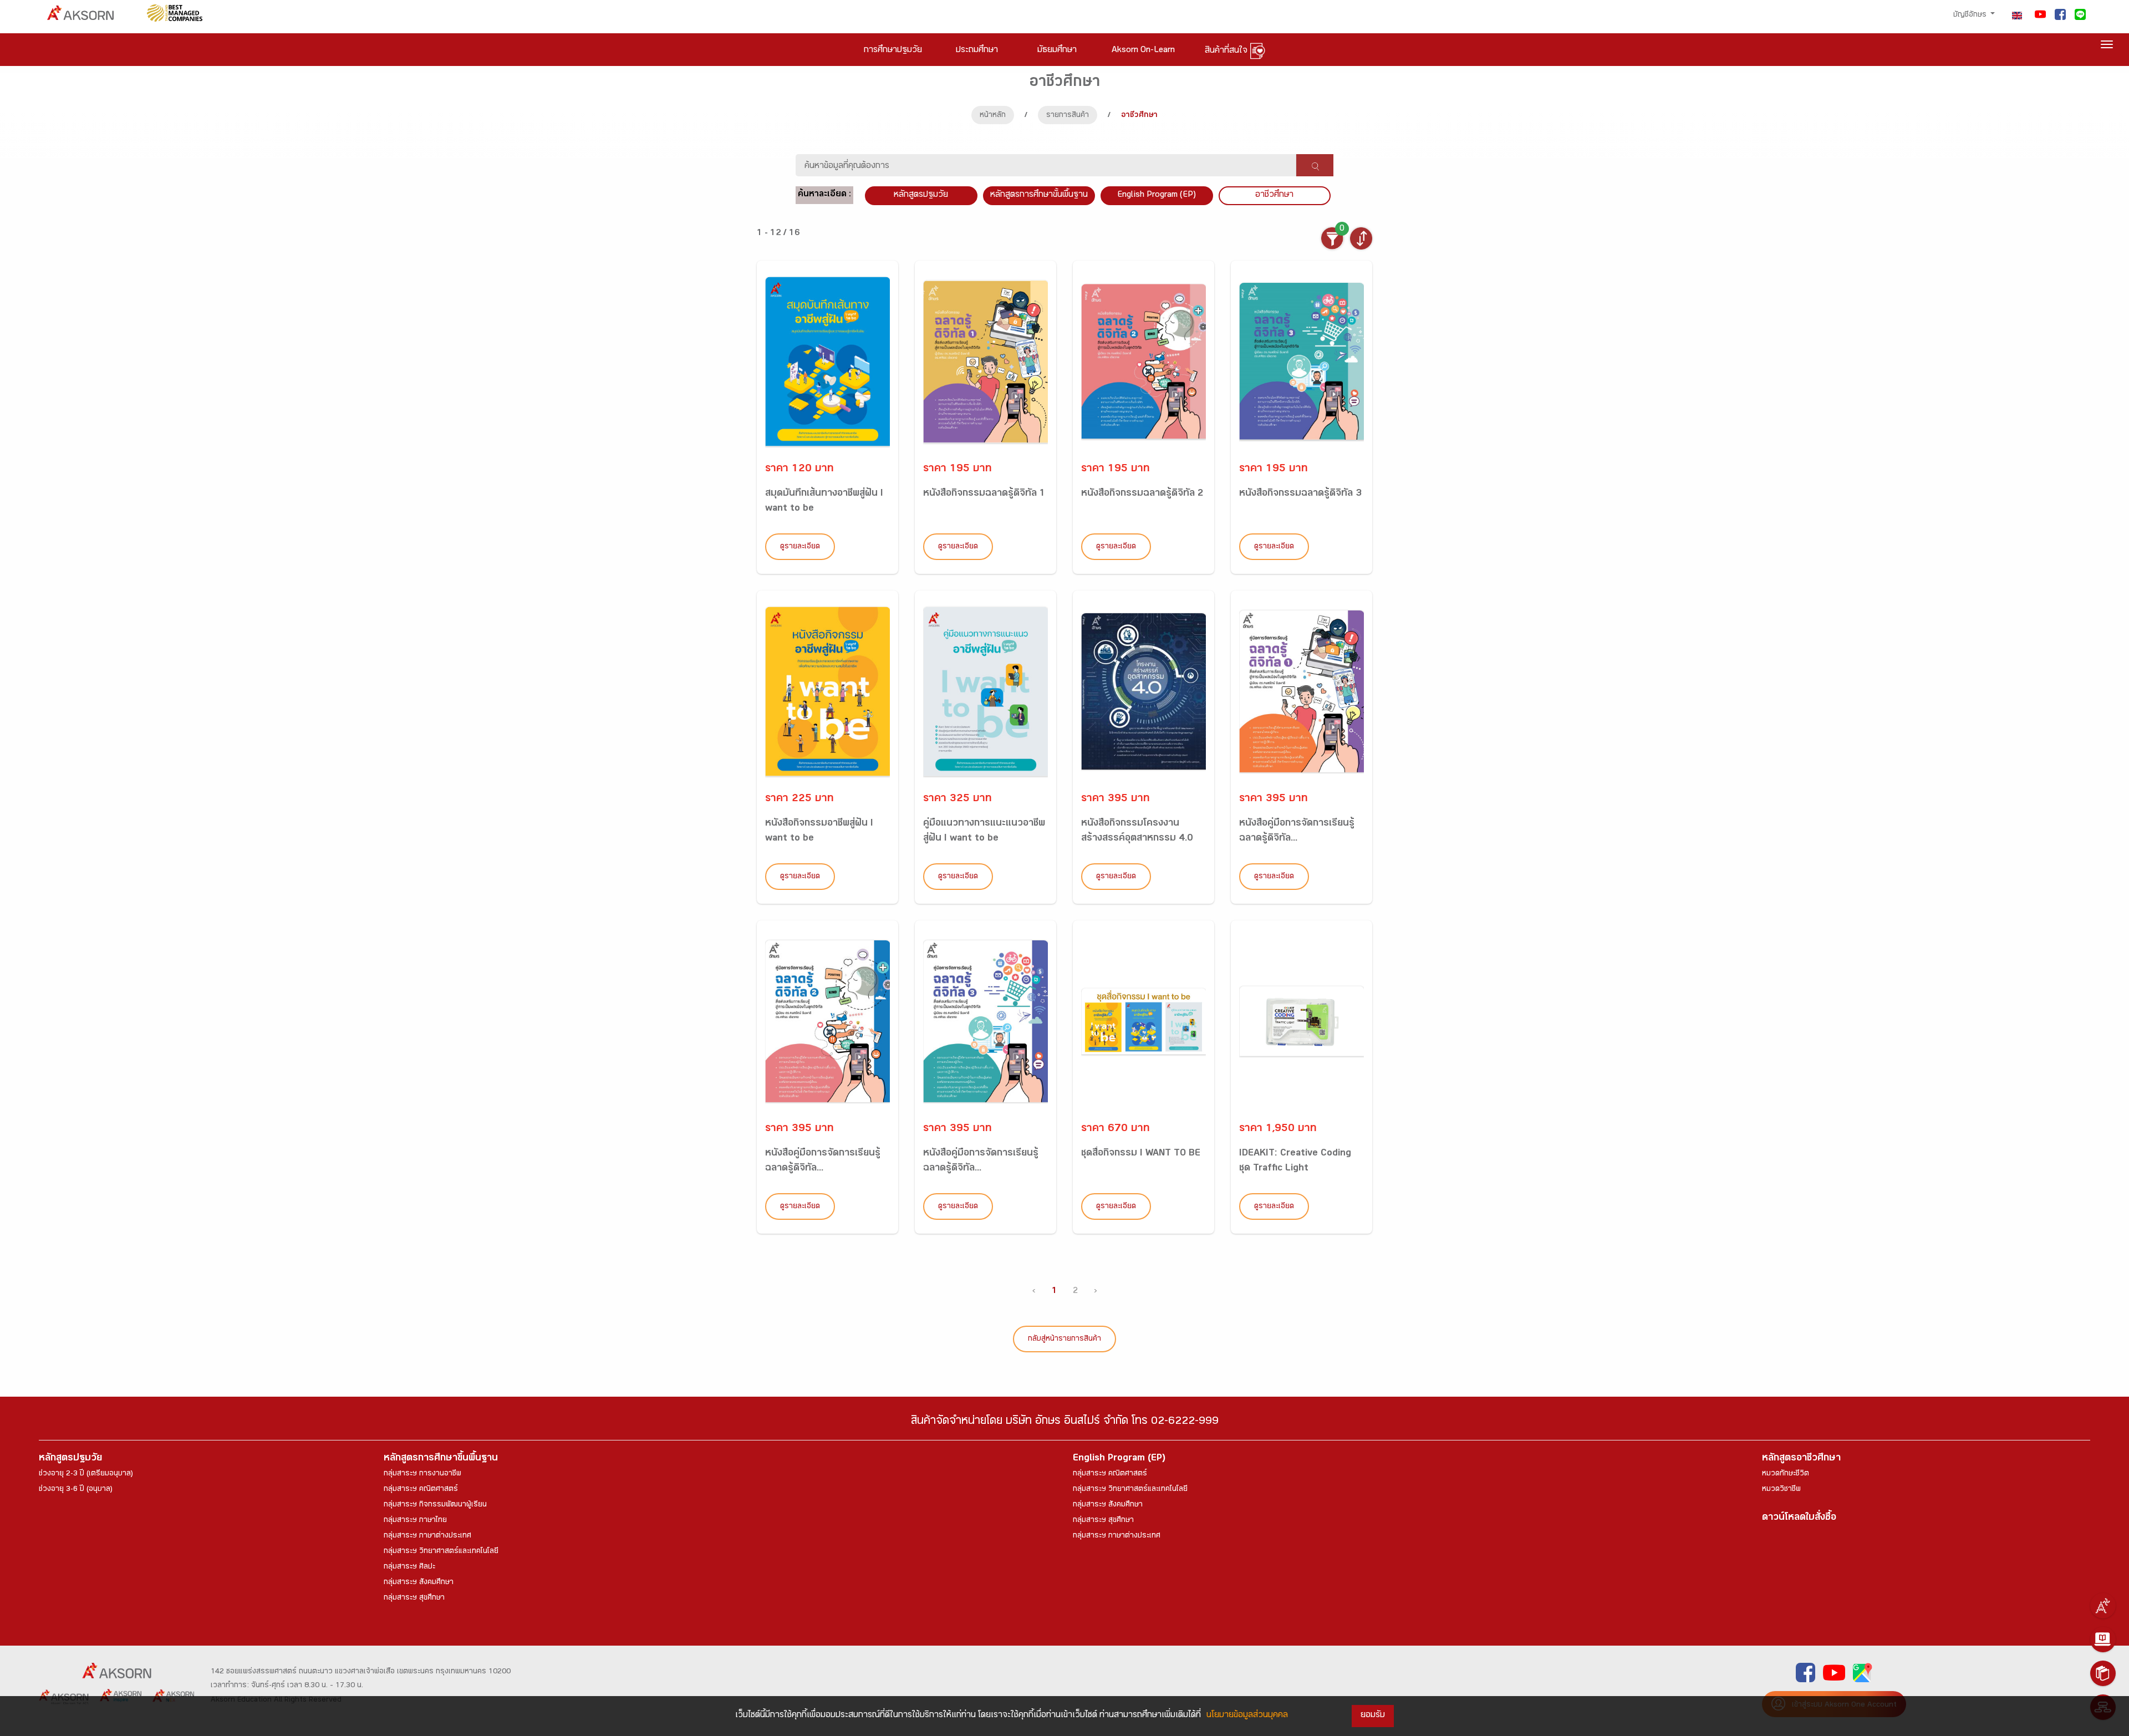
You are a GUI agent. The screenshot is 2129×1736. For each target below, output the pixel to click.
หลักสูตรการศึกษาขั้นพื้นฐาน (1039, 195)
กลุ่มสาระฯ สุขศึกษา (414, 1598)
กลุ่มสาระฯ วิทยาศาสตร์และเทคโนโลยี (441, 1552)
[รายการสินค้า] (2103, 1673)
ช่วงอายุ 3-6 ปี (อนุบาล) (76, 1490)
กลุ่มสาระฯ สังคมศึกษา (419, 1583)
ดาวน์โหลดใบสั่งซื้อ (1799, 1518)
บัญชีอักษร (1971, 16)
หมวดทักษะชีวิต (1786, 1474)
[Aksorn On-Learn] (2103, 1640)
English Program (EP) (1157, 195)
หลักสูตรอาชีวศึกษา (1801, 1459)
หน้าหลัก (993, 116)
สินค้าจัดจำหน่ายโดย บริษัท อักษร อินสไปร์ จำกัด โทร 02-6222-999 (1065, 1422)
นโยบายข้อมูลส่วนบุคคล (1247, 1716)
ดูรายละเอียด (800, 547)
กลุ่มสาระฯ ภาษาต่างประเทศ (427, 1536)
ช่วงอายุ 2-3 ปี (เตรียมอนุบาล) (86, 1474)
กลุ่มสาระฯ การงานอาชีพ (422, 1474)
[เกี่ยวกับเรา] (2103, 1606)
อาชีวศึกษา (1274, 195)
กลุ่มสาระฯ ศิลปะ (409, 1567)
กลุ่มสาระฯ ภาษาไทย (415, 1521)
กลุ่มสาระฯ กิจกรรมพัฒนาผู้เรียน (435, 1505)
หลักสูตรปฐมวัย (70, 1459)
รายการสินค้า (1068, 116)
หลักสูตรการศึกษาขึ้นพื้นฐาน (441, 1459)
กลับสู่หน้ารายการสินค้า (1064, 1340)
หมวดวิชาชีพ (1781, 1490)
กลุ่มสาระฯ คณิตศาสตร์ (421, 1490)
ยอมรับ (1373, 1716)
